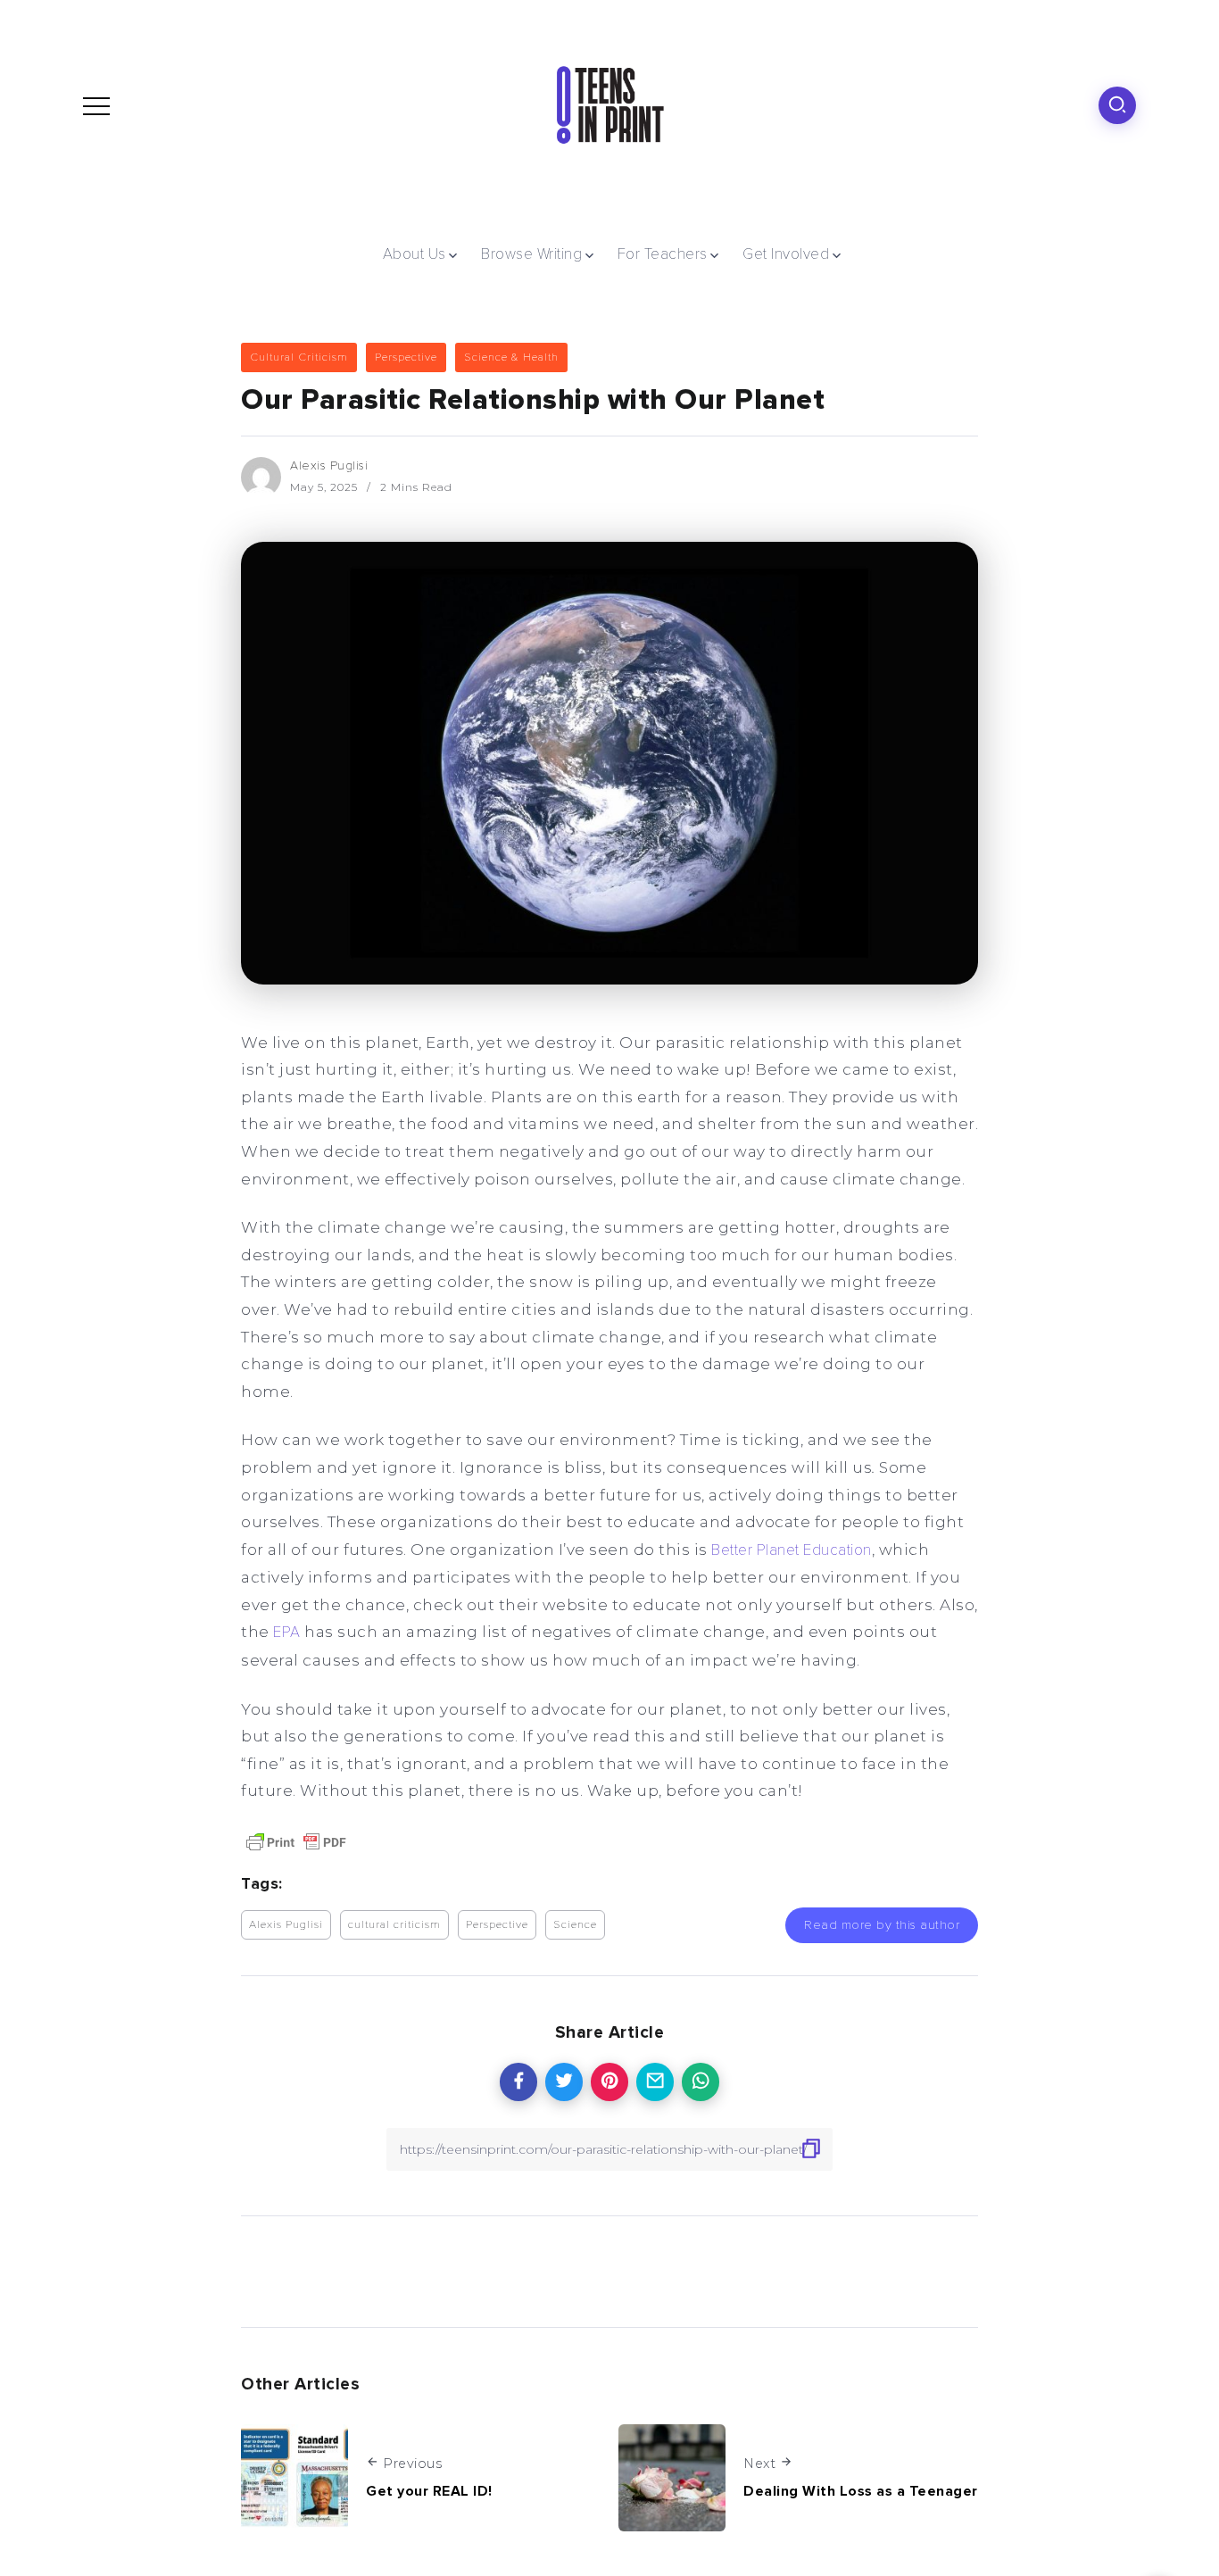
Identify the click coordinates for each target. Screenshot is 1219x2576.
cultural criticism (394, 1924)
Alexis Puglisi (329, 465)
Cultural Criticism (299, 357)
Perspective (406, 357)
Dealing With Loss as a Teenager (861, 2491)
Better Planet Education (792, 1550)
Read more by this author (882, 1925)
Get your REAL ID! (429, 2491)
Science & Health (511, 357)
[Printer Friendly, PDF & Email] (296, 1841)
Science (575, 1924)
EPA (287, 1632)
